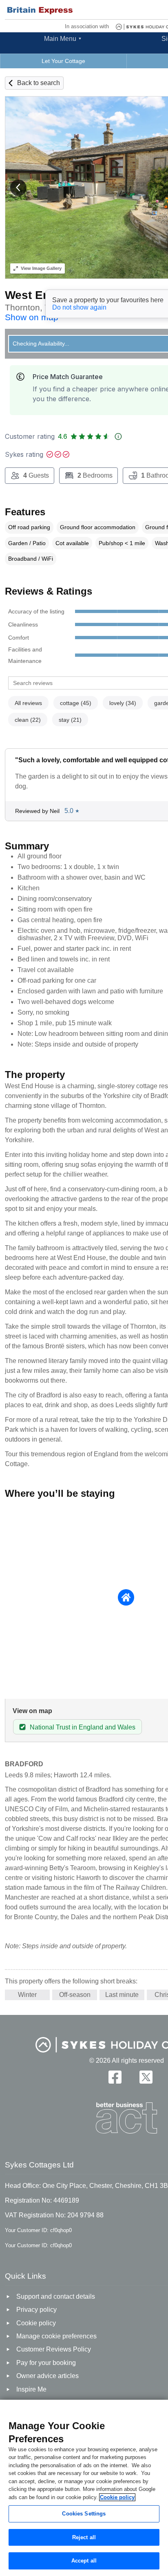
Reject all (84, 2537)
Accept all (84, 2561)
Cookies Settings (84, 2514)
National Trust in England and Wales (83, 1727)
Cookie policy (117, 2497)
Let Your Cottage (63, 61)
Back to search (39, 83)
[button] (18, 188)
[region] (84, 2488)
